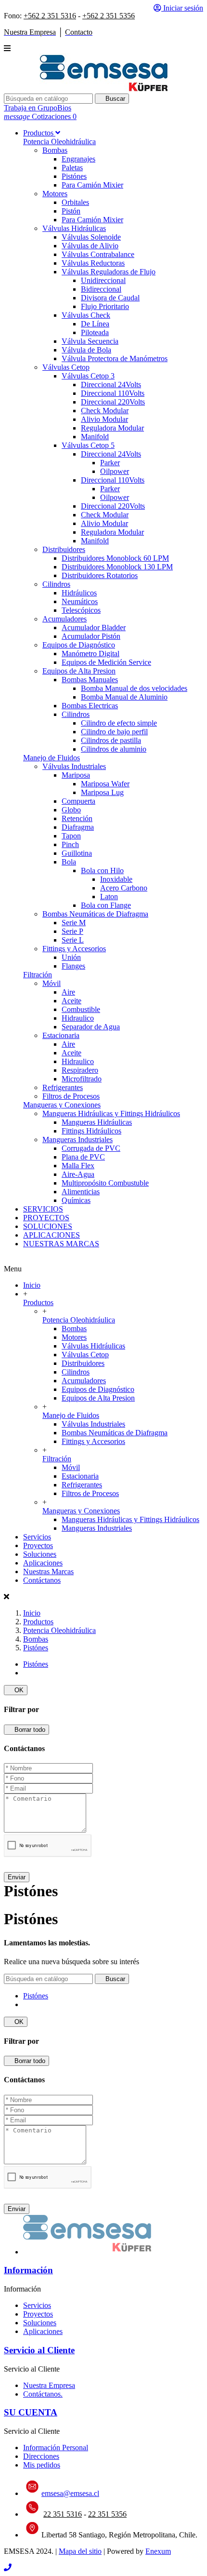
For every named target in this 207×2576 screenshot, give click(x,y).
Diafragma (78, 827)
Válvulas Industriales (74, 766)
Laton (109, 897)
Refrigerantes (63, 1087)
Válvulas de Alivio (90, 246)
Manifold (95, 437)
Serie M (74, 923)
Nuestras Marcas (48, 1571)
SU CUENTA (31, 2412)
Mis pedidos (42, 2465)
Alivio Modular (104, 419)
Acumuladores (65, 619)
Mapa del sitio (80, 2551)
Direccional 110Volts (113, 393)
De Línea (95, 324)
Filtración (38, 975)
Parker (110, 463)
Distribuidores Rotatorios (100, 575)
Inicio (32, 1285)
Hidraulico (78, 1018)
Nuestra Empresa (49, 2385)
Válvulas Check (86, 315)
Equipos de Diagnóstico (79, 645)
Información (28, 2270)
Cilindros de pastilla (111, 740)
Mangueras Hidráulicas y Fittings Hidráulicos (111, 1113)
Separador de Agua (91, 1027)
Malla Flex (78, 1166)
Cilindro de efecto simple (119, 723)
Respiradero (80, 1070)
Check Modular (105, 411)
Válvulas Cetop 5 (88, 445)
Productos (38, 1302)
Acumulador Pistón (91, 636)
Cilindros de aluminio (114, 749)
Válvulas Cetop (66, 367)
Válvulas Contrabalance (98, 254)
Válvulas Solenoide (91, 237)
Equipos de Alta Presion (79, 671)
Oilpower (115, 471)
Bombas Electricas (90, 706)
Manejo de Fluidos (52, 758)
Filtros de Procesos (71, 1096)
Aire (68, 992)
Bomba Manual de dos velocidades (134, 688)
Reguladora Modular (112, 428)
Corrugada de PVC (91, 1148)
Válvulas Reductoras (93, 263)
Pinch (70, 844)
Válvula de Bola (86, 350)
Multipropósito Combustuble (105, 1183)
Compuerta (78, 801)
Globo (71, 810)
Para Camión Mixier (92, 185)
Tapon (71, 836)
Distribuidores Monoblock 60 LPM (115, 558)
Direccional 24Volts (111, 384)
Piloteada (95, 332)
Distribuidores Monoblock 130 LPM (117, 567)
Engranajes (78, 159)
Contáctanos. (43, 2394)
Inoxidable (116, 879)
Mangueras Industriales (78, 1140)
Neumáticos (80, 601)
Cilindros (56, 584)
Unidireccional (103, 280)
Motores (55, 194)
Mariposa (76, 775)
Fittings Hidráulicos (91, 1131)
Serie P (72, 931)
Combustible (81, 1009)
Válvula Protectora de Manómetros (115, 358)
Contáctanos (42, 1580)
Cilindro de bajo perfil (114, 732)
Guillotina (77, 853)
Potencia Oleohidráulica (59, 142)
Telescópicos (81, 610)
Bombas (55, 150)
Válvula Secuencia (90, 341)
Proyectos (38, 1545)
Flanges (73, 966)
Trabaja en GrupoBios (38, 108)
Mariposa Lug (102, 792)
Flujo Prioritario (105, 306)
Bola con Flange (106, 905)
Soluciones (40, 1554)
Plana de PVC (83, 1157)
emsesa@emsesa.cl (70, 2493)
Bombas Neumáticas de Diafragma (95, 914)
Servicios (37, 1537)
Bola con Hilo (102, 870)
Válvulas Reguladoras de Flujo (109, 272)
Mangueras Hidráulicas (97, 1122)
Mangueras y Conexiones (62, 1105)
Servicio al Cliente (39, 2350)
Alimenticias (81, 1192)
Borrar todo (26, 1730)
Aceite (71, 1001)
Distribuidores (64, 549)
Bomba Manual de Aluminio (124, 697)
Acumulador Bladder (94, 627)
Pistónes (74, 176)
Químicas (76, 1200)
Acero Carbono (124, 888)
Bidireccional (101, 289)
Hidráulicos (79, 593)
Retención (77, 818)
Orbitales (75, 202)
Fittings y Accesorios (74, 949)
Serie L (73, 940)
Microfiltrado (82, 1079)
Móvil (52, 983)
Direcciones (41, 2456)
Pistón (71, 211)
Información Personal (56, 2448)
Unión (71, 957)
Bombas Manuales (90, 680)
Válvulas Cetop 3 (88, 376)
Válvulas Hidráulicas (74, 228)
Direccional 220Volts (113, 402)
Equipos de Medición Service (106, 662)
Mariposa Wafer (105, 784)
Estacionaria (61, 1035)
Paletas (72, 168)
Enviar (17, 1877)
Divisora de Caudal (110, 298)
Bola (69, 862)
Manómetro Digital (91, 654)
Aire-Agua (78, 1174)
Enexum (158, 2551)
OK (16, 1690)
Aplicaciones (43, 1563)
